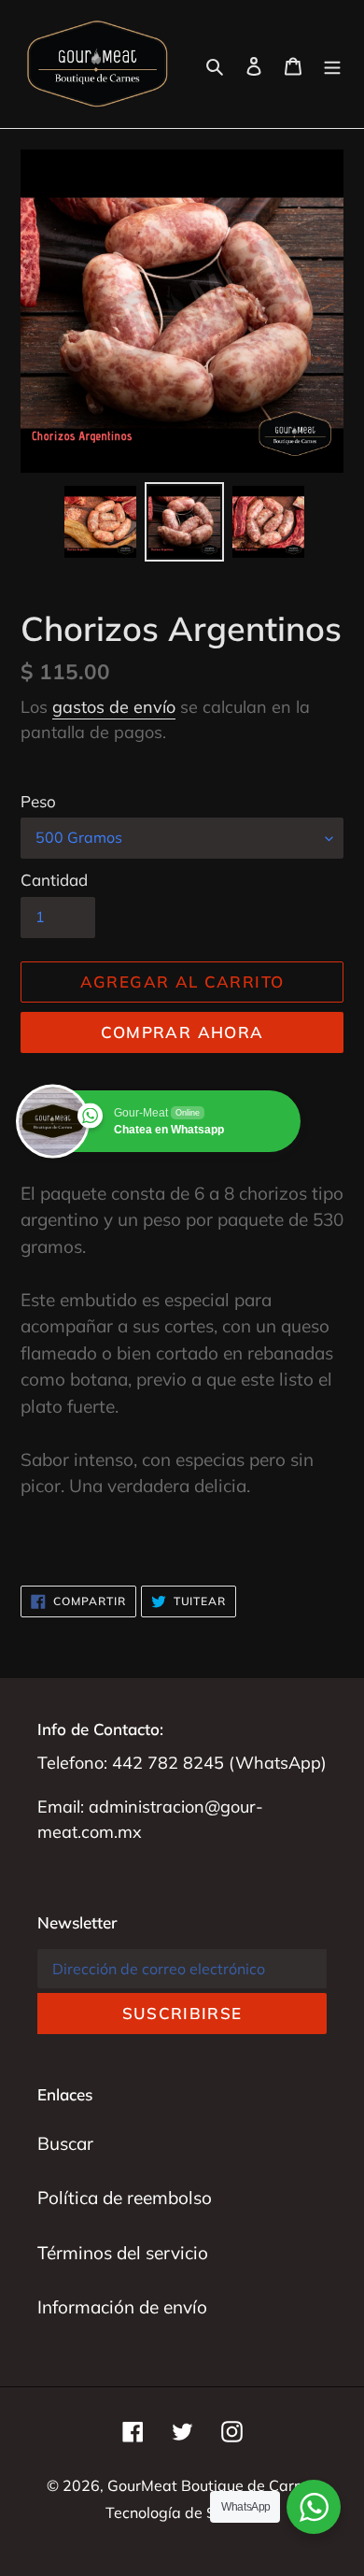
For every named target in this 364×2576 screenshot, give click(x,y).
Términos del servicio (123, 2253)
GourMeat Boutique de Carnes (213, 2485)
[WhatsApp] (314, 2507)
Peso (38, 801)
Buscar (65, 2143)
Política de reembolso (125, 2198)
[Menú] (332, 64)
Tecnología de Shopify (182, 2512)
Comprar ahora (182, 1032)
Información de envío (122, 2307)
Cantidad (54, 880)
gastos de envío (114, 707)
